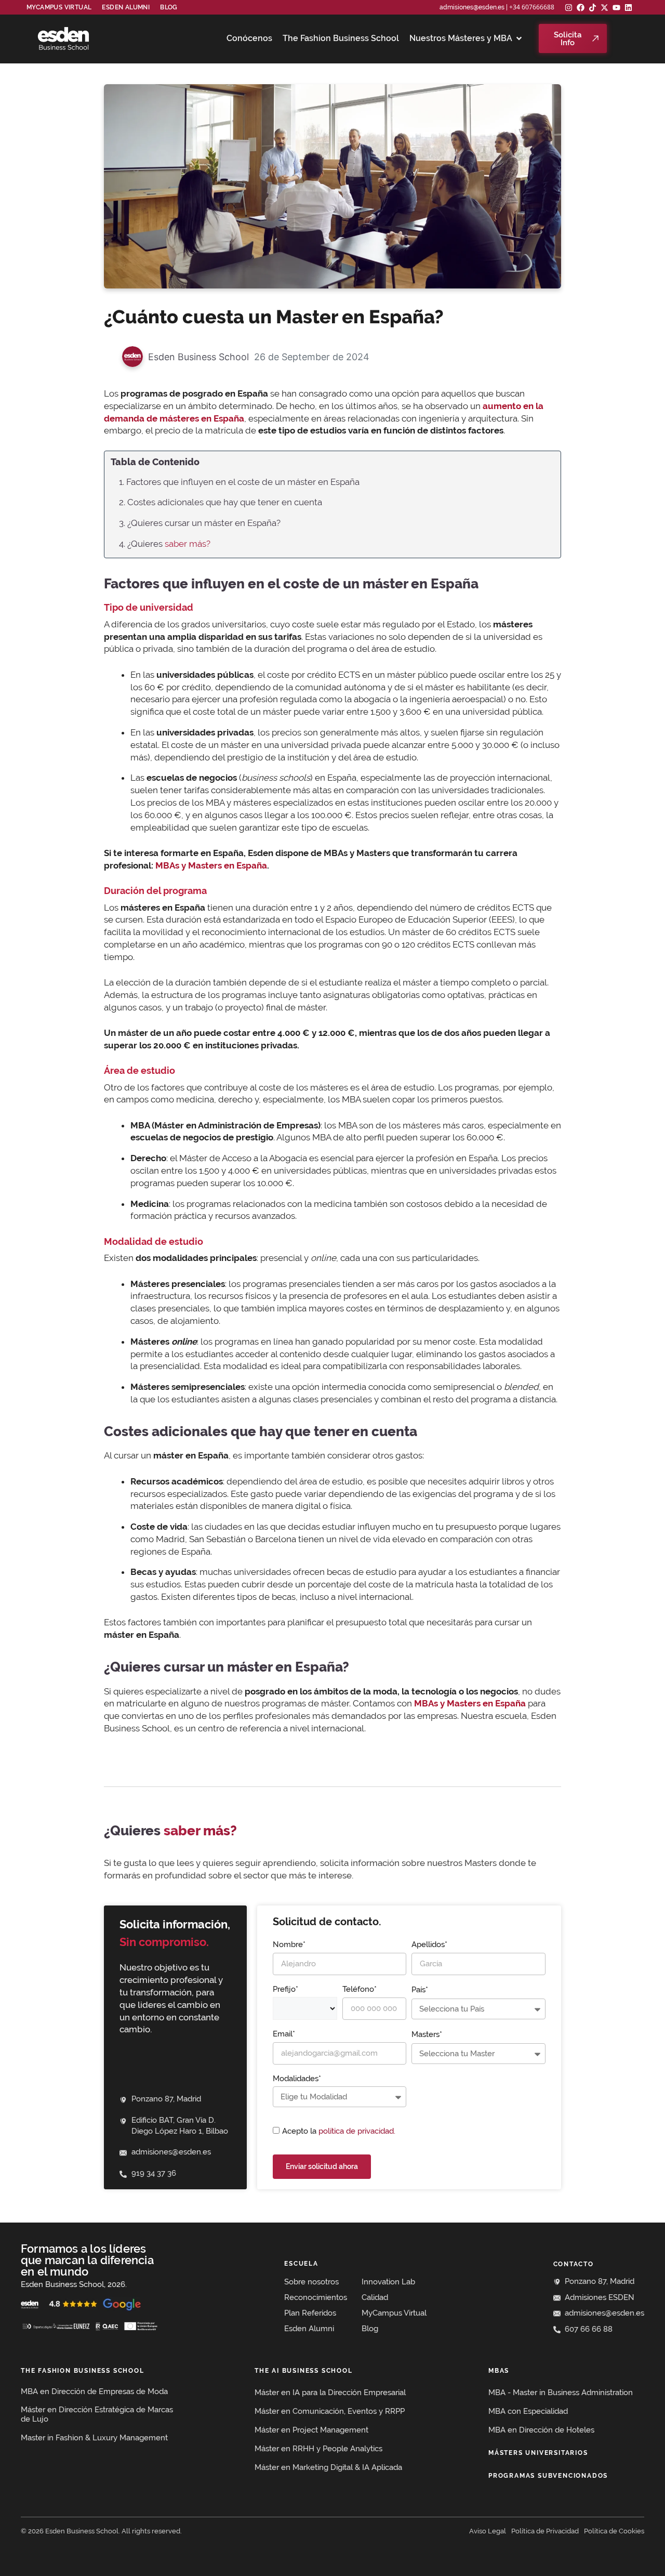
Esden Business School (198, 357)
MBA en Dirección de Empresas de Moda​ (94, 2391)
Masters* (427, 2034)
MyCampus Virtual (59, 7)
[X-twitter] (604, 8)
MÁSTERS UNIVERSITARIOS (538, 2453)
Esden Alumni (309, 2329)
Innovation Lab (388, 2282)
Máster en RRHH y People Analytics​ (318, 2449)
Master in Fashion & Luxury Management (94, 2438)
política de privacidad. (357, 2131)
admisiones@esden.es (472, 7)
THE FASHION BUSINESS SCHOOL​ (83, 2371)
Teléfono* (360, 1989)
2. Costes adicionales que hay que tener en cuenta (221, 502)
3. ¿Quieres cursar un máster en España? (200, 523)
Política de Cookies (614, 2531)
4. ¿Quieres (165, 544)
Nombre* (289, 1944)
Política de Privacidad (545, 2531)
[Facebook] (581, 8)
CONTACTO (574, 2264)
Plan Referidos (310, 2313)
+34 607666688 (532, 7)
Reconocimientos (316, 2297)
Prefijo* (285, 1989)
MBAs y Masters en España (211, 865)
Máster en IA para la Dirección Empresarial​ (330, 2393)
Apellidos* (429, 1944)
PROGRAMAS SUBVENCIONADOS (548, 2476)
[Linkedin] (628, 8)
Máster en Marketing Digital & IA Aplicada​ (328, 2467)
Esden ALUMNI (126, 7)
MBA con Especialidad (528, 2411)
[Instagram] (569, 8)
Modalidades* (297, 2079)
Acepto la (339, 2131)
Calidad (375, 2297)
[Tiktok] (593, 8)
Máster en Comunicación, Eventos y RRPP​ (330, 2411)
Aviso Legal (488, 2531)
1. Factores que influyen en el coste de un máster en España (239, 482)
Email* (284, 2034)
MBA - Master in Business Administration (561, 2393)
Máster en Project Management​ (311, 2430)
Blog (169, 7)
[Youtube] (616, 8)
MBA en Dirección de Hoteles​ (541, 2430)
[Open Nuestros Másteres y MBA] (519, 38)
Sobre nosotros (311, 2282)
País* (420, 1990)
